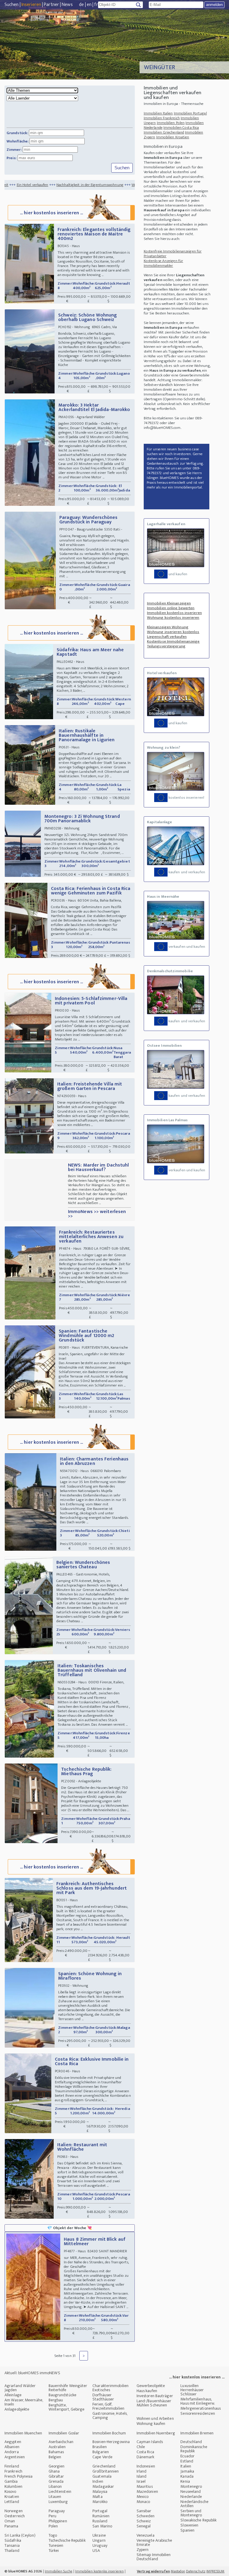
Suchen (12, 5)
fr (96, 5)
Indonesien (146, 2466)
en (89, 5)
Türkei (54, 2551)
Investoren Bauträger (155, 2396)
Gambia (11, 2481)
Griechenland (104, 2466)
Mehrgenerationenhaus (201, 2408)
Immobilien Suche (59, 2571)
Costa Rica (145, 2452)
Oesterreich (15, 2516)
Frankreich (13, 2471)
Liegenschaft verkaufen (167, 637)
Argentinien (15, 2457)
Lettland (12, 2502)
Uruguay (100, 2545)
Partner (51, 5)
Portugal (100, 2511)
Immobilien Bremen (197, 2433)
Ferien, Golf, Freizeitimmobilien (108, 2406)
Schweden (146, 2516)
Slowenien (189, 2525)
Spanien (187, 2530)
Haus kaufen (147, 2391)
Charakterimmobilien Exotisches (110, 2388)
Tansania (12, 2545)
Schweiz (144, 2521)
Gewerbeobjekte (151, 2386)
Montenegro (191, 2486)
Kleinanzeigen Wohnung (168, 627)
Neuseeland (191, 2492)
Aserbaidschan (61, 2442)
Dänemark (146, 2457)
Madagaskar (103, 2486)
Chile (141, 2447)
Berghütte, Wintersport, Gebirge (67, 2407)
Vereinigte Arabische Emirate (154, 2542)
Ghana (54, 2471)
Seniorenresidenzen (198, 2413)
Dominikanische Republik (194, 2449)
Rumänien (101, 2516)
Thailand (12, 2551)
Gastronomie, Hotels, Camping (110, 2416)
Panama (11, 2526)
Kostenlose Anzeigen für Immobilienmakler (163, 263)
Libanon (55, 2486)
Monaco (143, 2502)
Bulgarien (101, 2452)
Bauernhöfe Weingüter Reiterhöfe (68, 2388)
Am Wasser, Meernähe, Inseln (24, 2402)
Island (142, 2476)
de (81, 5)
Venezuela (146, 2535)
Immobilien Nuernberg (156, 2433)
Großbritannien (106, 2471)
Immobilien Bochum (109, 2433)
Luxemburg (58, 2502)
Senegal (144, 2526)
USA (96, 2551)
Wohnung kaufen (151, 2424)
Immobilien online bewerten (171, 608)
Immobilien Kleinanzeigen (169, 603)
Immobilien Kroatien (173, 137)
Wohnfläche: (18, 141)
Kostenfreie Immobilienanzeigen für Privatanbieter (173, 254)
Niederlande (191, 2497)
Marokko (100, 2502)
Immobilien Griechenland (164, 132)
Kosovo (10, 2492)
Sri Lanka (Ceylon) (20, 2535)
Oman (10, 2521)
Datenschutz (196, 2571)
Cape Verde (102, 2457)
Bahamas (56, 2452)
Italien (186, 2466)
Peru (52, 2516)
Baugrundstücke (62, 2395)
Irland (142, 2471)
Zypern (143, 2550)
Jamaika (187, 2471)
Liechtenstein (60, 2492)
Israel (141, 2481)
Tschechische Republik (67, 2540)
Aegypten (13, 2442)
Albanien (12, 2447)
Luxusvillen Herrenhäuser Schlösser (192, 2390)
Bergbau (56, 2400)
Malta (98, 2497)
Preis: (12, 158)
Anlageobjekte (17, 2409)
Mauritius (145, 2486)
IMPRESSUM (215, 2571)
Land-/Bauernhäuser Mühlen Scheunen (154, 2403)
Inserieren (31, 5)
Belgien (55, 2457)
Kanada (187, 2476)
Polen (53, 2526)
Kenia (185, 2481)
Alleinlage (13, 2395)
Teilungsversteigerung (166, 646)
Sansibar (144, 2511)
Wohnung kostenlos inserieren (173, 618)
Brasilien (100, 2447)
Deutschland (191, 2442)
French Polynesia (19, 2476)
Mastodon (178, 2571)
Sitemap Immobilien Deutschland (154, 2557)
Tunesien (56, 2545)
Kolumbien (13, 2486)
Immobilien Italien (158, 113)
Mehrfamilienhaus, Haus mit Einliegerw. (198, 2401)
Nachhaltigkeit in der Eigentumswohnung (42, 185)
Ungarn (99, 2540)
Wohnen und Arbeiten (155, 2418)
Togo (53, 2535)
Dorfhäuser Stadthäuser (103, 2397)
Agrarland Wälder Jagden (20, 2388)
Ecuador (187, 2456)
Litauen (55, 2497)
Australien (57, 2447)
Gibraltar (56, 2476)
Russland (100, 2521)
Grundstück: (17, 133)
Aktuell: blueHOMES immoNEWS (32, 2373)
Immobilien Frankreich (162, 118)
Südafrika (13, 2540)
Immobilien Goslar (64, 2433)
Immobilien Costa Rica (181, 128)
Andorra (12, 2452)
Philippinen (58, 2521)
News (67, 5)
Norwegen (14, 2511)
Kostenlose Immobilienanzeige (173, 641)
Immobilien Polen (171, 123)
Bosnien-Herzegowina (111, 2442)
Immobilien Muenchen (23, 2433)
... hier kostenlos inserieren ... (51, 213)
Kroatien (12, 2497)
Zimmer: (14, 150)
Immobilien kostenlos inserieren (174, 613)
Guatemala (102, 2476)
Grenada (56, 2481)
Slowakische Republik (198, 2520)
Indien (98, 2481)
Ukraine (99, 2535)
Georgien (57, 2466)
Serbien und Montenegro (191, 2513)
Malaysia (100, 2492)
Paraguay (57, 2511)
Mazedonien (147, 2492)
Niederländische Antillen (194, 2504)
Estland (187, 2461)
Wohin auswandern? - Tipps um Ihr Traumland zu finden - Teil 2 (134, 185)
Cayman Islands (150, 2442)
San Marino (102, 2526)
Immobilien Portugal (190, 113)
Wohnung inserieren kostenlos (173, 632)
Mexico (143, 2497)
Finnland (12, 2466)
